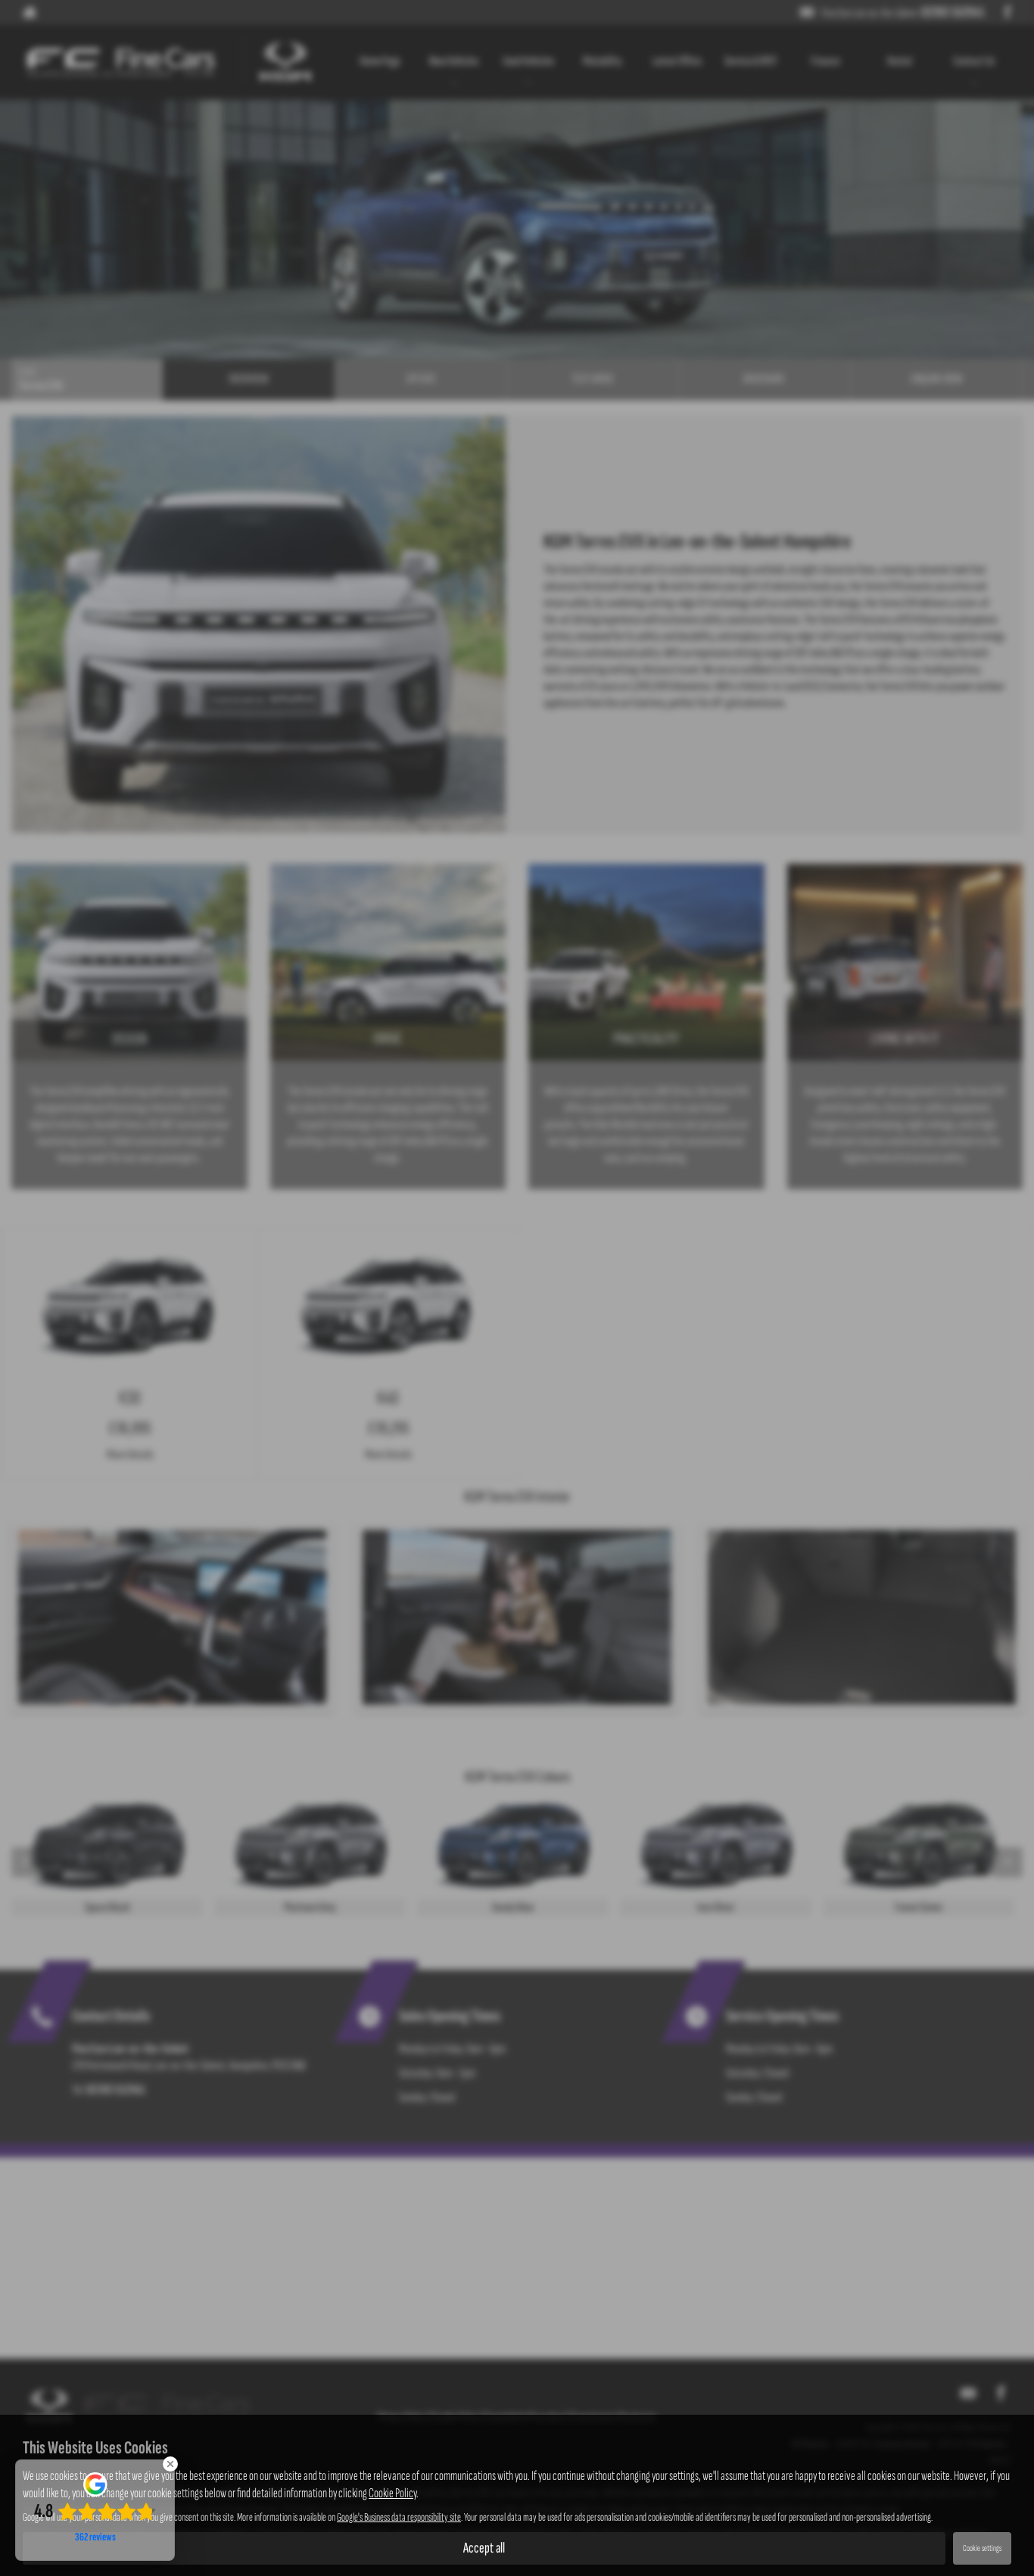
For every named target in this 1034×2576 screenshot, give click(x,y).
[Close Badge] (170, 2464)
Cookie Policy (392, 2493)
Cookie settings (982, 2548)
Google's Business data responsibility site (399, 2517)
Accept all (484, 2548)
